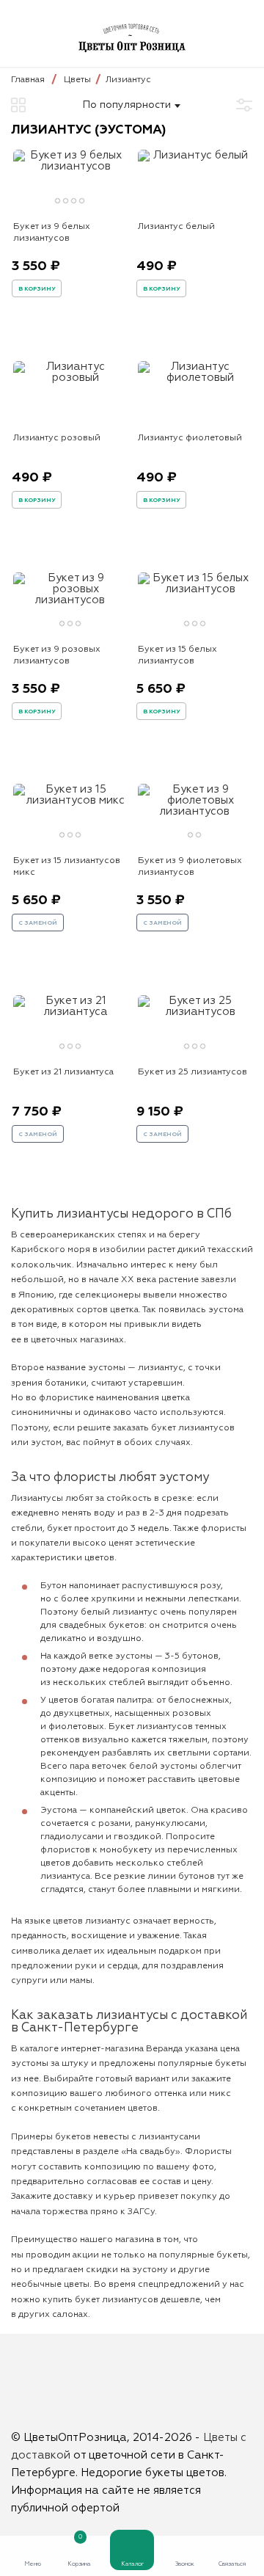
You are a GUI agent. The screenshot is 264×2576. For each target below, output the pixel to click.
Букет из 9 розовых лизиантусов (57, 655)
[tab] (58, 201)
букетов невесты (92, 2137)
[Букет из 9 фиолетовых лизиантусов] (194, 811)
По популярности (127, 105)
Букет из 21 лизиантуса (63, 1072)
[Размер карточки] (18, 105)
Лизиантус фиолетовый (190, 438)
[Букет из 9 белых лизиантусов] (70, 166)
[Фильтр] (244, 105)
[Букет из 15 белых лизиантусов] (194, 589)
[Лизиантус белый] (194, 155)
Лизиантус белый (176, 227)
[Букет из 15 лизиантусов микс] (70, 800)
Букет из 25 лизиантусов (192, 1072)
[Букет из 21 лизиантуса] (70, 1012)
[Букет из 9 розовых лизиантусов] (70, 600)
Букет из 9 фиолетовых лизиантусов (190, 867)
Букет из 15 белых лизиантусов (177, 655)
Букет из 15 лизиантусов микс (67, 867)
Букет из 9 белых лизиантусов (52, 233)
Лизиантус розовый (57, 438)
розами (114, 1824)
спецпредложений (179, 2285)
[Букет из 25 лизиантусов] (194, 1012)
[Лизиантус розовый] (70, 378)
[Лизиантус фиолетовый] (194, 378)
